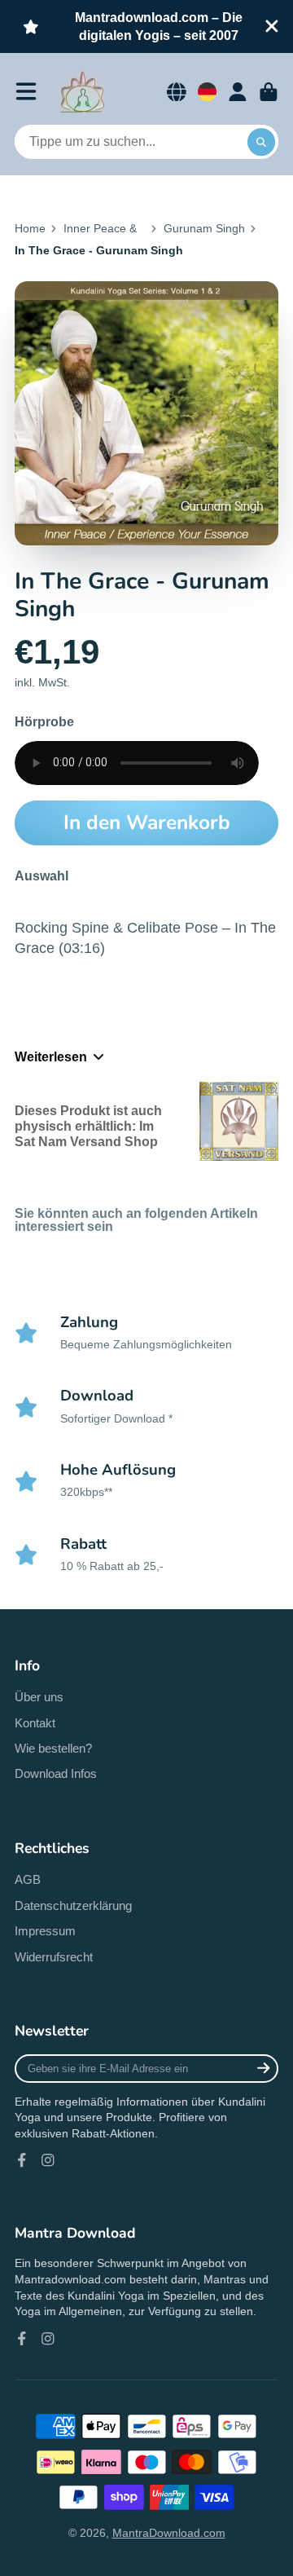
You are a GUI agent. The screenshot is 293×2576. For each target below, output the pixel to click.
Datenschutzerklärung (73, 1906)
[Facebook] (22, 2160)
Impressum (45, 1931)
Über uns (39, 1697)
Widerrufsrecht (54, 1957)
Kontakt (35, 1723)
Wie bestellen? (53, 1748)
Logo (83, 92)
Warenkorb (269, 92)
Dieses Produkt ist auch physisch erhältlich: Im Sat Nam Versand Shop (88, 1126)
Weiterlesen (51, 1056)
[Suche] (261, 142)
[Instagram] (48, 2160)
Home (30, 228)
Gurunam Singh (204, 228)
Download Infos (56, 1773)
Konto (238, 92)
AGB (28, 1879)
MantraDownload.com (169, 2533)
